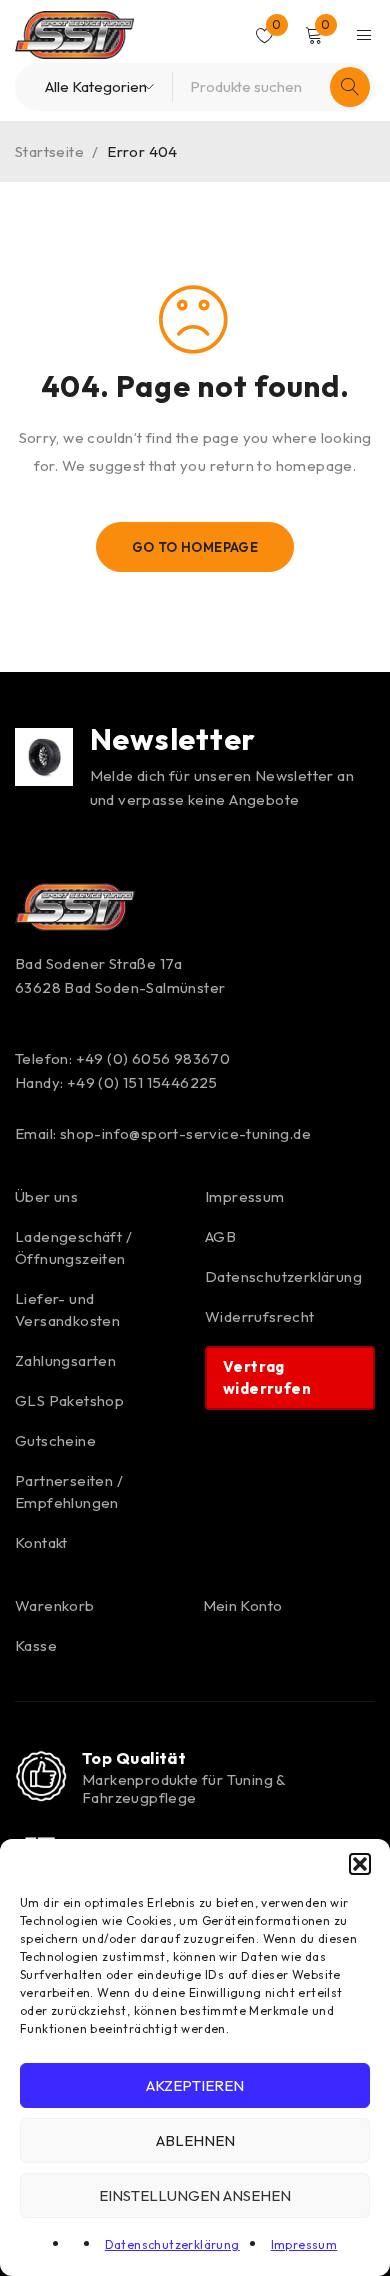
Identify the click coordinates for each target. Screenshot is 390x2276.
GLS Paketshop (69, 1400)
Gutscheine (55, 1440)
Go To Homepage (195, 547)
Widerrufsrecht (260, 1316)
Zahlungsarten (65, 1360)
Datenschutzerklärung (172, 2244)
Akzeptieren (195, 2085)
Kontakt (41, 1542)
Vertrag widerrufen (267, 1377)
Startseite (49, 151)
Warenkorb (55, 1605)
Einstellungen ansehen (195, 2195)
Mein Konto (243, 1605)
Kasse (36, 1645)
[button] (360, 1864)
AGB (220, 1236)
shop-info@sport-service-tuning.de (185, 1133)
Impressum (304, 2244)
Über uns (46, 1196)
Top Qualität (134, 1758)
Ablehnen (195, 2140)
